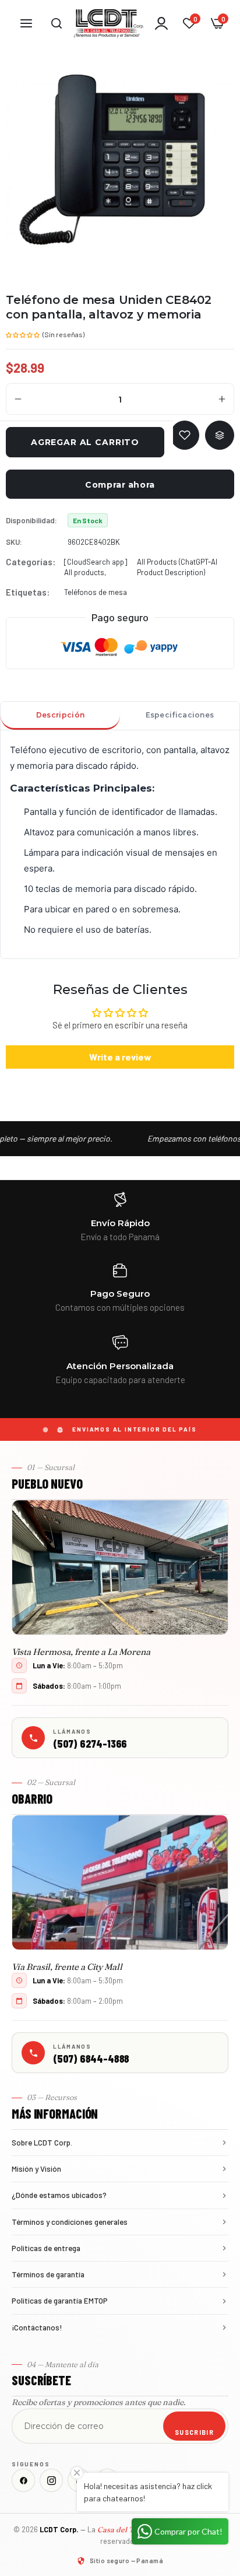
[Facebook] (23, 2480)
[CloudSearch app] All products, (96, 567)
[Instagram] (51, 2480)
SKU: (14, 542)
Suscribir (194, 2432)
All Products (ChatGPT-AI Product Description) (177, 567)
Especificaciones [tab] (180, 715)
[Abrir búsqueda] (57, 23)
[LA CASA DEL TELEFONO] (109, 23)
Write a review (120, 1057)
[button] (23, 334)
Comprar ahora (120, 485)
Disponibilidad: (31, 520)
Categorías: (31, 562)
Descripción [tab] (60, 715)
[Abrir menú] (26, 23)
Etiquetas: (28, 592)
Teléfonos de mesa (96, 592)
